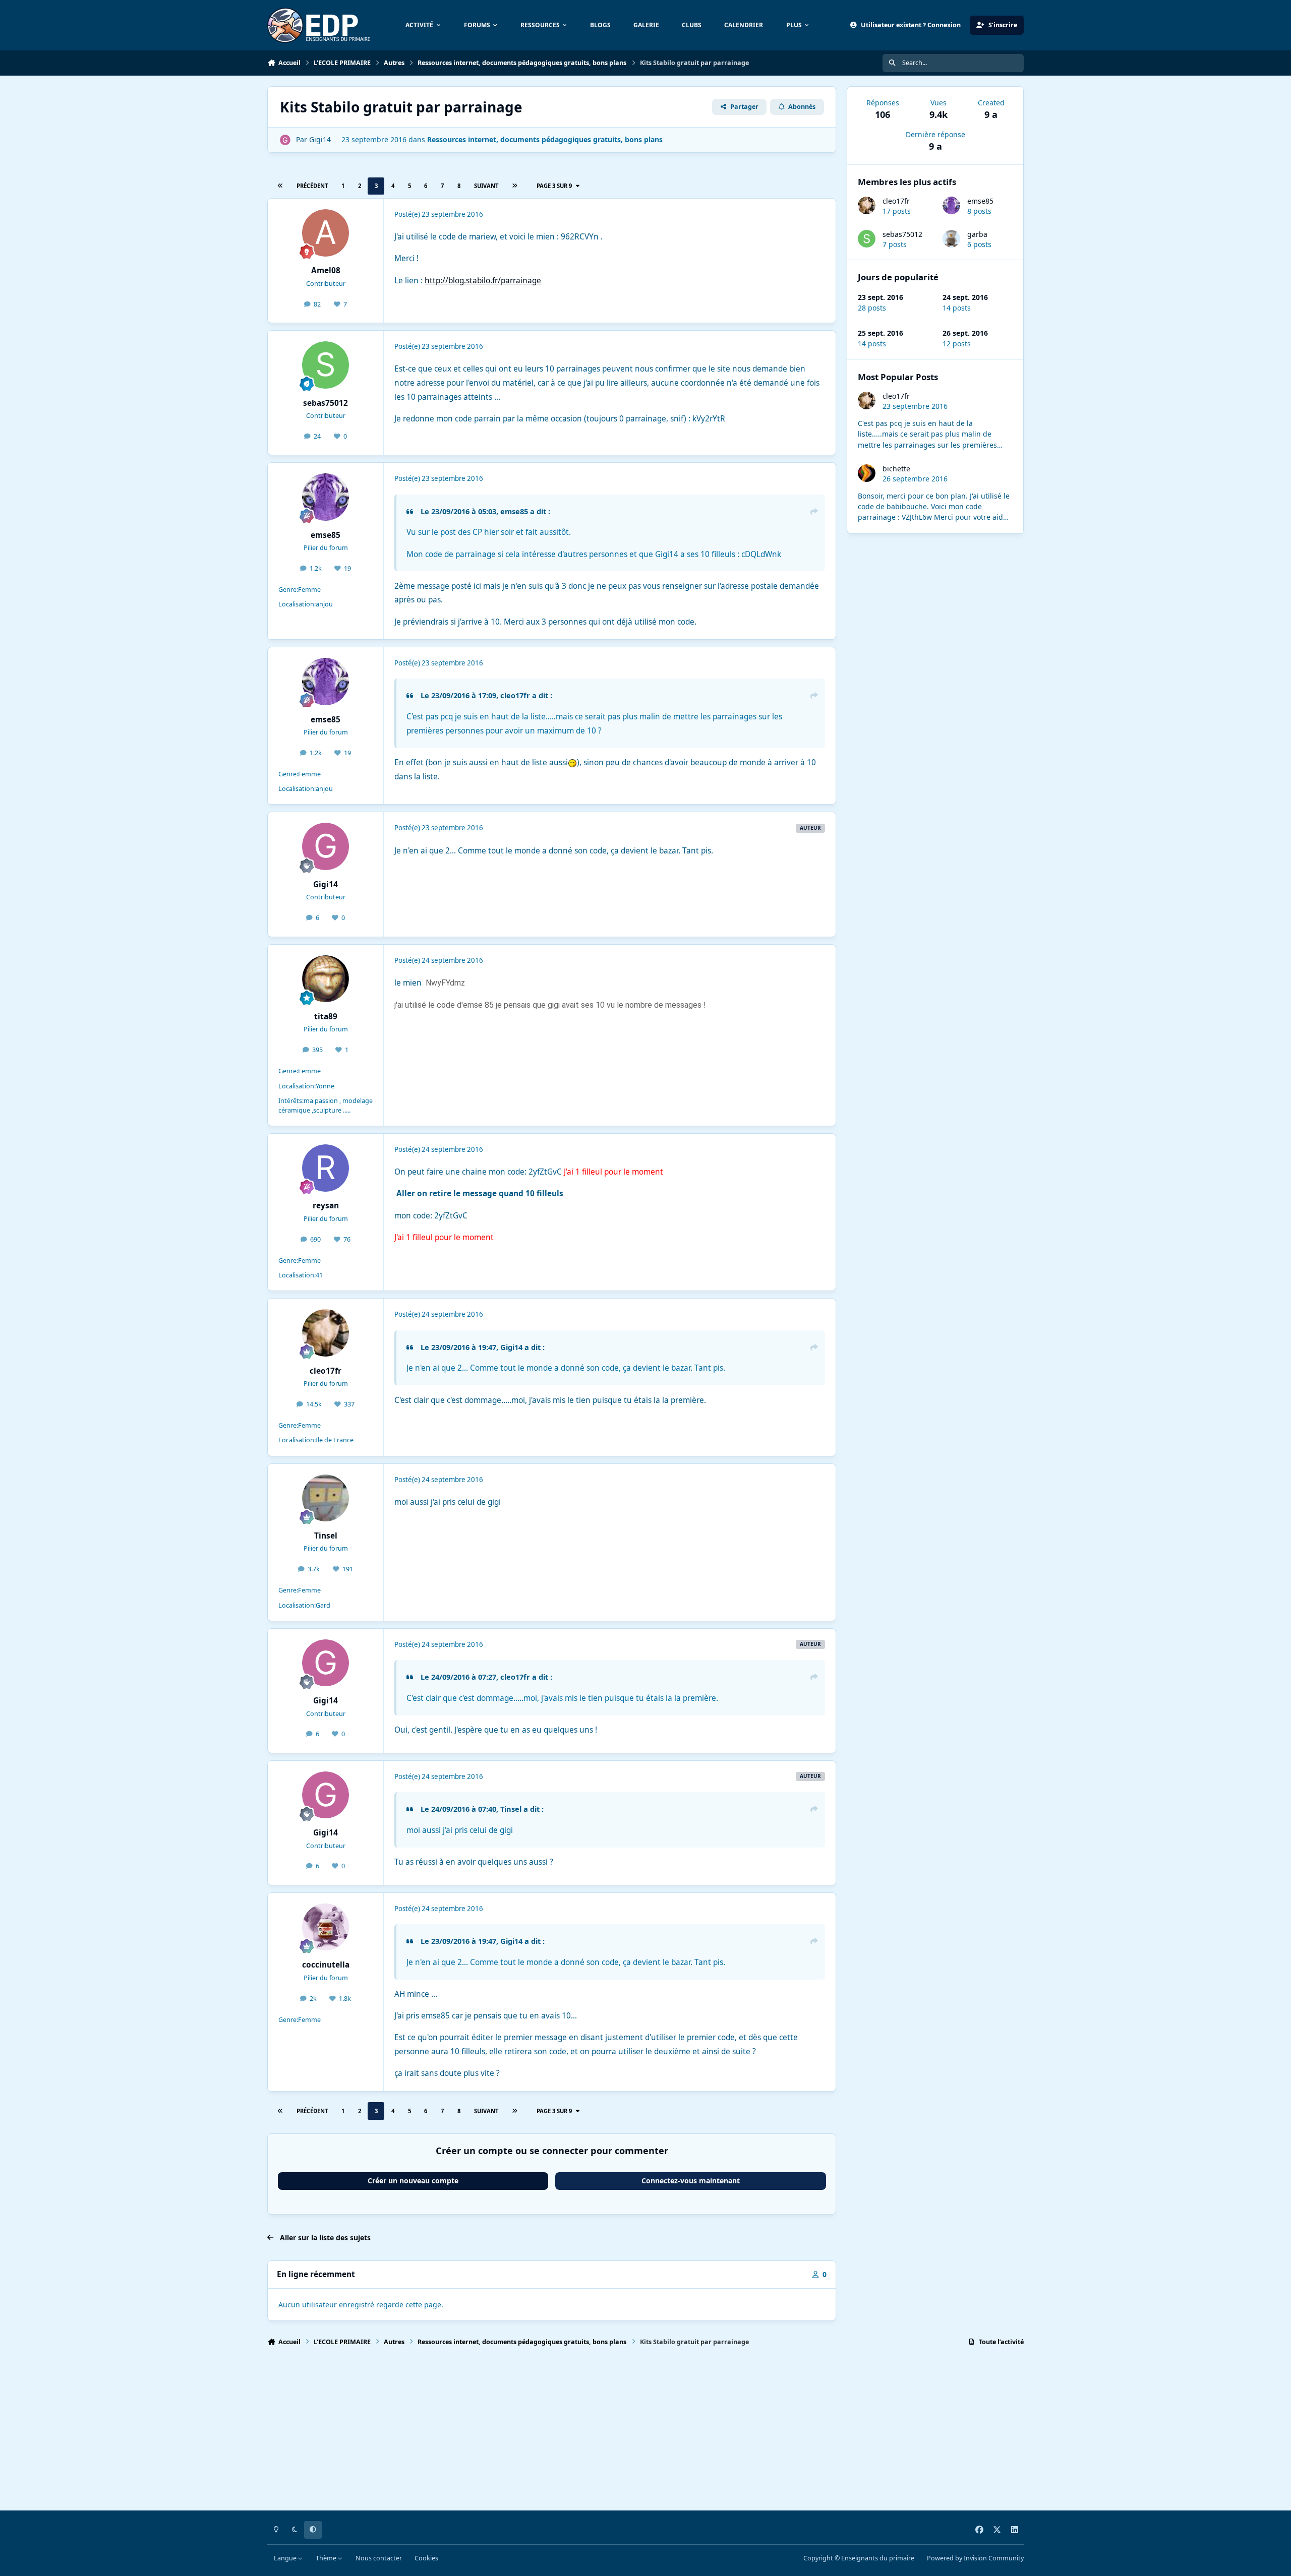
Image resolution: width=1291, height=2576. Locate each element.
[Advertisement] (570, 2433)
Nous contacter (379, 2558)
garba (977, 234)
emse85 (980, 201)
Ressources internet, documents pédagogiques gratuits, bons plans (545, 139)
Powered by (975, 2558)
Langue (286, 2558)
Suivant (486, 186)
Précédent (312, 186)
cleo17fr (896, 201)
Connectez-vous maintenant (691, 2181)
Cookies (426, 2558)
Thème (327, 2558)
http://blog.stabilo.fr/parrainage (483, 281)
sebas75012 (902, 234)
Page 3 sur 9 (554, 186)
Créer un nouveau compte (413, 2181)
